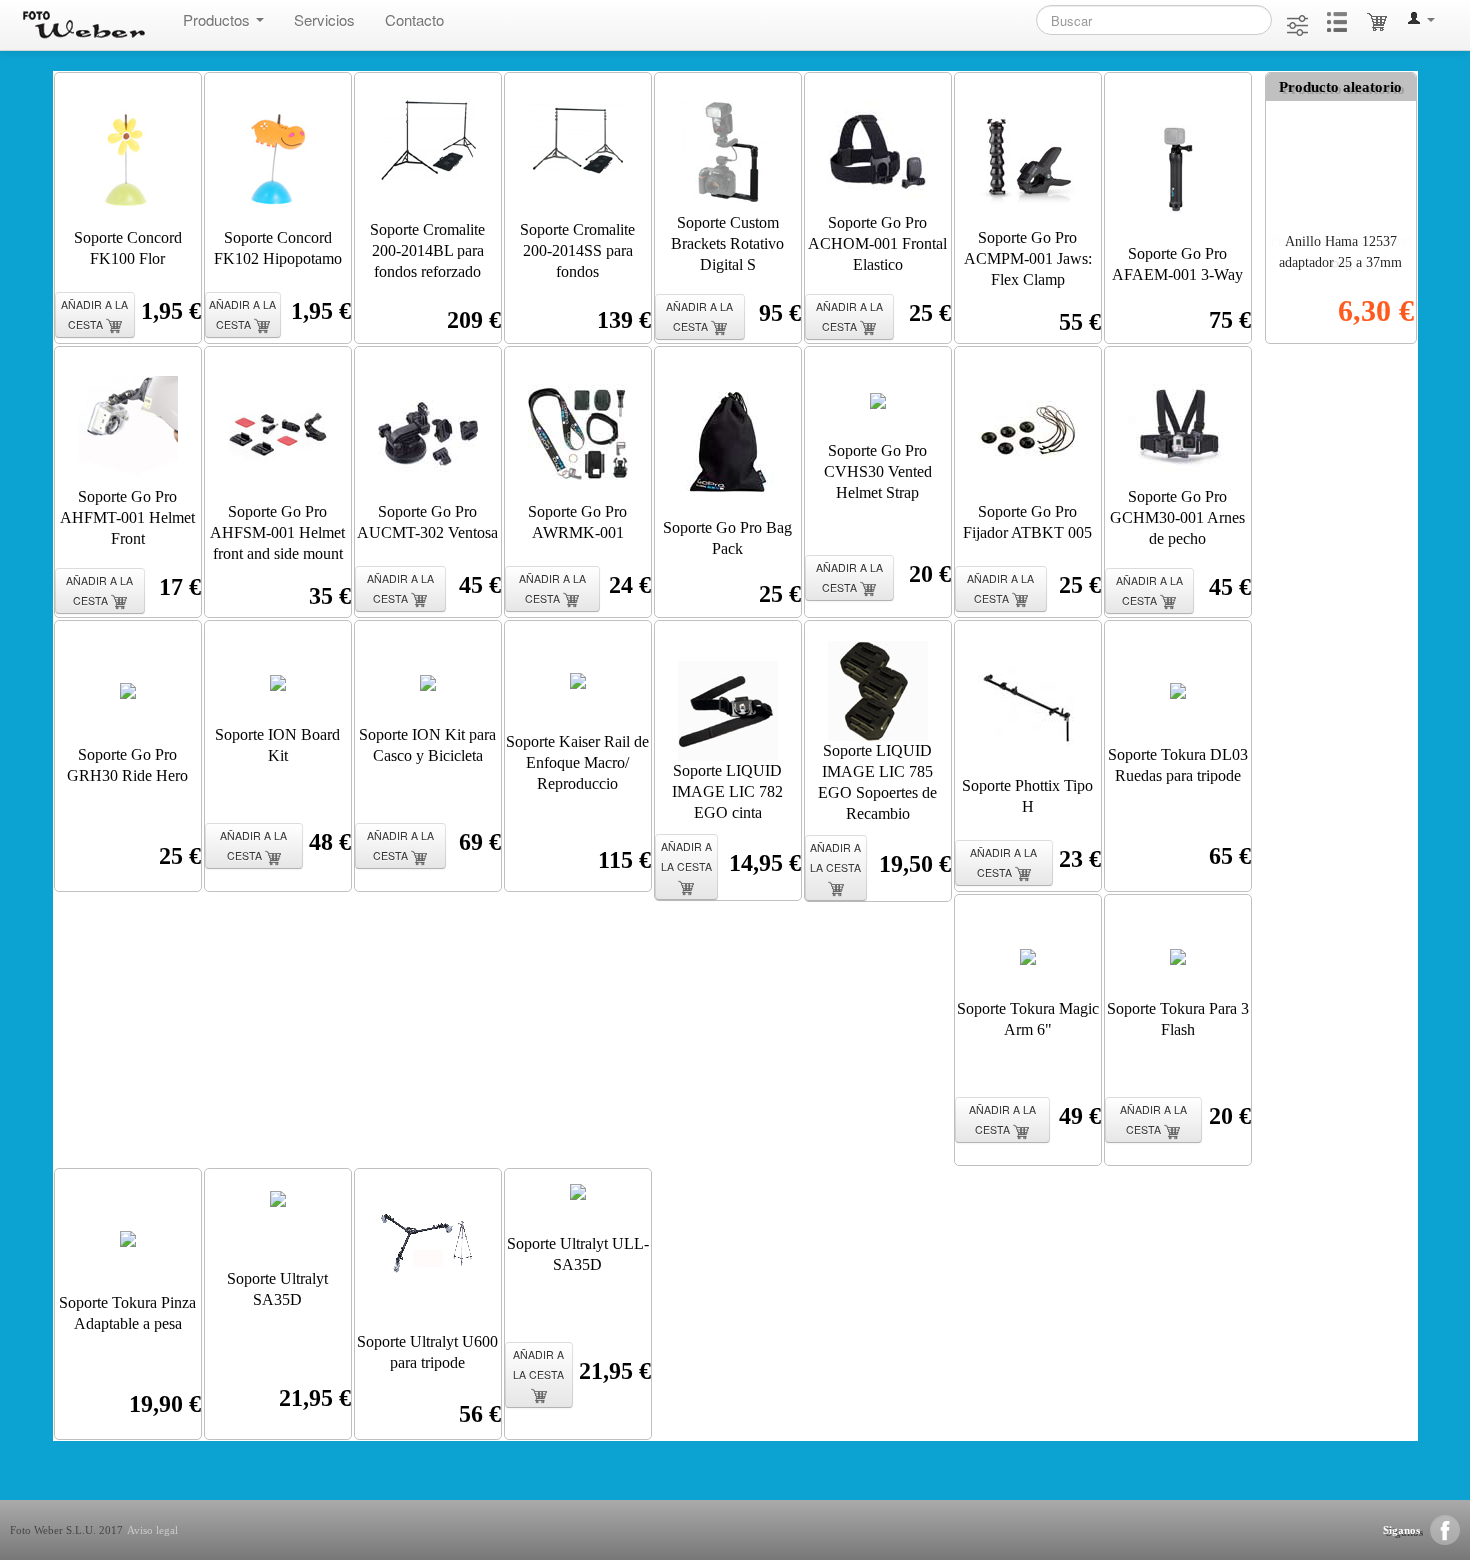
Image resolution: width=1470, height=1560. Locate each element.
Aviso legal (152, 1530)
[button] (1421, 20)
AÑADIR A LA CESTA (94, 314)
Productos (218, 19)
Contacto (414, 19)
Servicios (324, 19)
